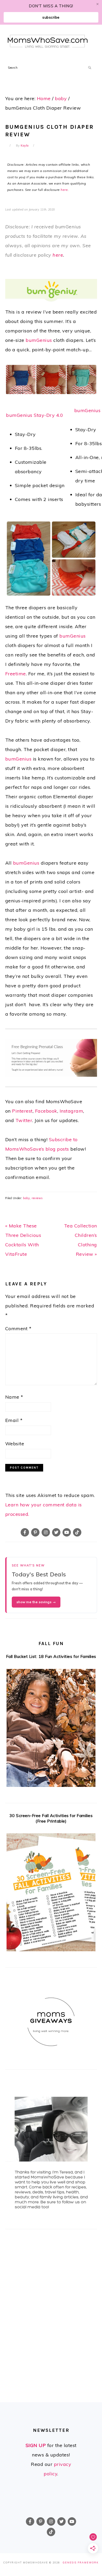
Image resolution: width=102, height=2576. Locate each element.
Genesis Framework (81, 2562)
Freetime (16, 674)
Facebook (46, 1111)
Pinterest (22, 1111)
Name (14, 1397)
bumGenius (39, 340)
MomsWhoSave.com (48, 41)
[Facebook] (25, 1532)
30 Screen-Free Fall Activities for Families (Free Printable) (51, 1818)
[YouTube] (67, 1532)
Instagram (72, 1111)
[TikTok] (77, 1532)
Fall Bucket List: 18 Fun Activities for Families (51, 1656)
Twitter (24, 1120)
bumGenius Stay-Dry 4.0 (35, 415)
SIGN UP (36, 2445)
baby (26, 1198)
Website (15, 1444)
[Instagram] (46, 1532)
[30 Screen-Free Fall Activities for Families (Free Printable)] (51, 1894)
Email (14, 1420)
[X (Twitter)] (56, 1532)
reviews (37, 1198)
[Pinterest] (35, 1532)
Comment (18, 1329)
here (64, 190)
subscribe (51, 17)
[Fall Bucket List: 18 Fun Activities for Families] (51, 1729)
